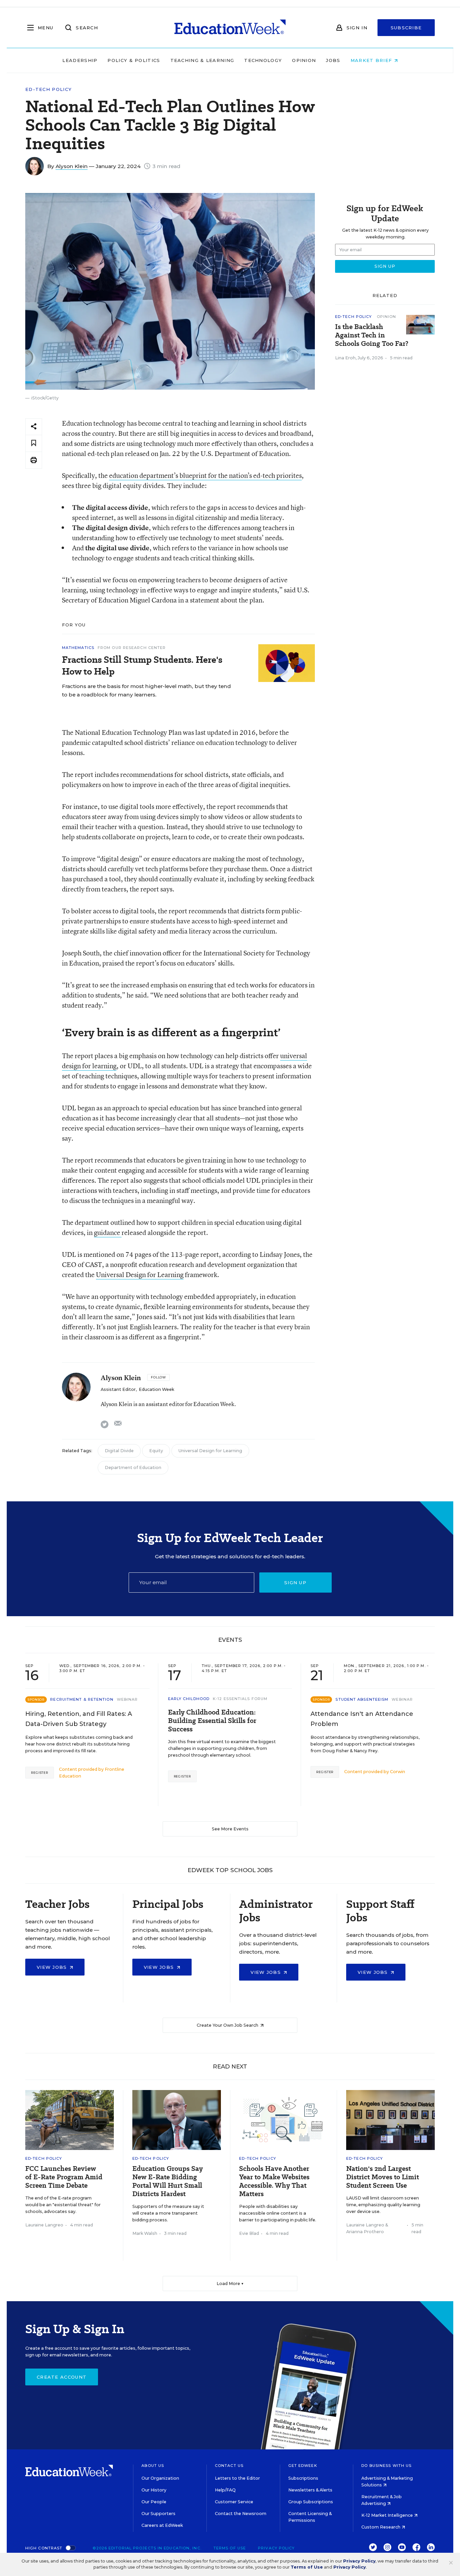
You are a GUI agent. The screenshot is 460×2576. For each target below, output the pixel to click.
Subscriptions (303, 2478)
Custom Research (381, 2527)
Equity (156, 1451)
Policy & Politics (134, 60)
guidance (108, 1232)
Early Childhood (189, 1699)
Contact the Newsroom (241, 2514)
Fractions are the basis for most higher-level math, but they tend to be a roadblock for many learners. (146, 690)
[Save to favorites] (34, 443)
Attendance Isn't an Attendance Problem (362, 1719)
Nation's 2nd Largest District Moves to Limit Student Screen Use (383, 2177)
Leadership (80, 60)
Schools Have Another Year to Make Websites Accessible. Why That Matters (274, 2181)
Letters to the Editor (237, 2478)
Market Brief (372, 60)
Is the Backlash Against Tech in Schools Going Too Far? (372, 335)
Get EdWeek (303, 2466)
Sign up (295, 1583)
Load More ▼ (230, 2284)
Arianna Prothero (365, 2232)
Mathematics (78, 648)
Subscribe (406, 28)
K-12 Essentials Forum (240, 1699)
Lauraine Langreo (44, 2225)
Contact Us (229, 2466)
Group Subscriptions (311, 2502)
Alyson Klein (72, 166)
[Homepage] (230, 28)
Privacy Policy (276, 2548)
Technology (263, 60)
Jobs (333, 60)
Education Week (156, 1389)
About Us (153, 2466)
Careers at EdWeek (162, 2525)
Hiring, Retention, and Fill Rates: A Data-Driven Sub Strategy (79, 1719)
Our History (154, 2490)
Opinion (304, 60)
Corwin (398, 1772)
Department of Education (133, 1468)
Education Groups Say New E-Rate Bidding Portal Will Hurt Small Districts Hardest (168, 2181)
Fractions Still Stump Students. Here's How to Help (142, 665)
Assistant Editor (118, 1389)
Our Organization (160, 2478)
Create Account (62, 2377)
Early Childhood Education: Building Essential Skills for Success (212, 1721)
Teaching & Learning (202, 60)
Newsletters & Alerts (310, 2490)
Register (40, 1773)
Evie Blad (249, 2233)
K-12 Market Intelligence (388, 2515)
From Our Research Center (132, 648)
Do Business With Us (386, 2466)
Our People (154, 2502)
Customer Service (234, 2502)
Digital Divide (119, 1451)
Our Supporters (158, 2514)
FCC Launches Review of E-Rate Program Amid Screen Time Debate (64, 2177)
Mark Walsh (145, 2233)
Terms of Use (230, 2548)
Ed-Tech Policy (48, 89)
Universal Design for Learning (140, 1275)
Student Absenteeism (362, 1699)
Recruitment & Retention (82, 1699)
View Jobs (53, 1967)
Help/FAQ (225, 2490)
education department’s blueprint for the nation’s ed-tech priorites (205, 475)
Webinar (127, 1699)
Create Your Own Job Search (228, 2025)
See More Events (230, 1829)
